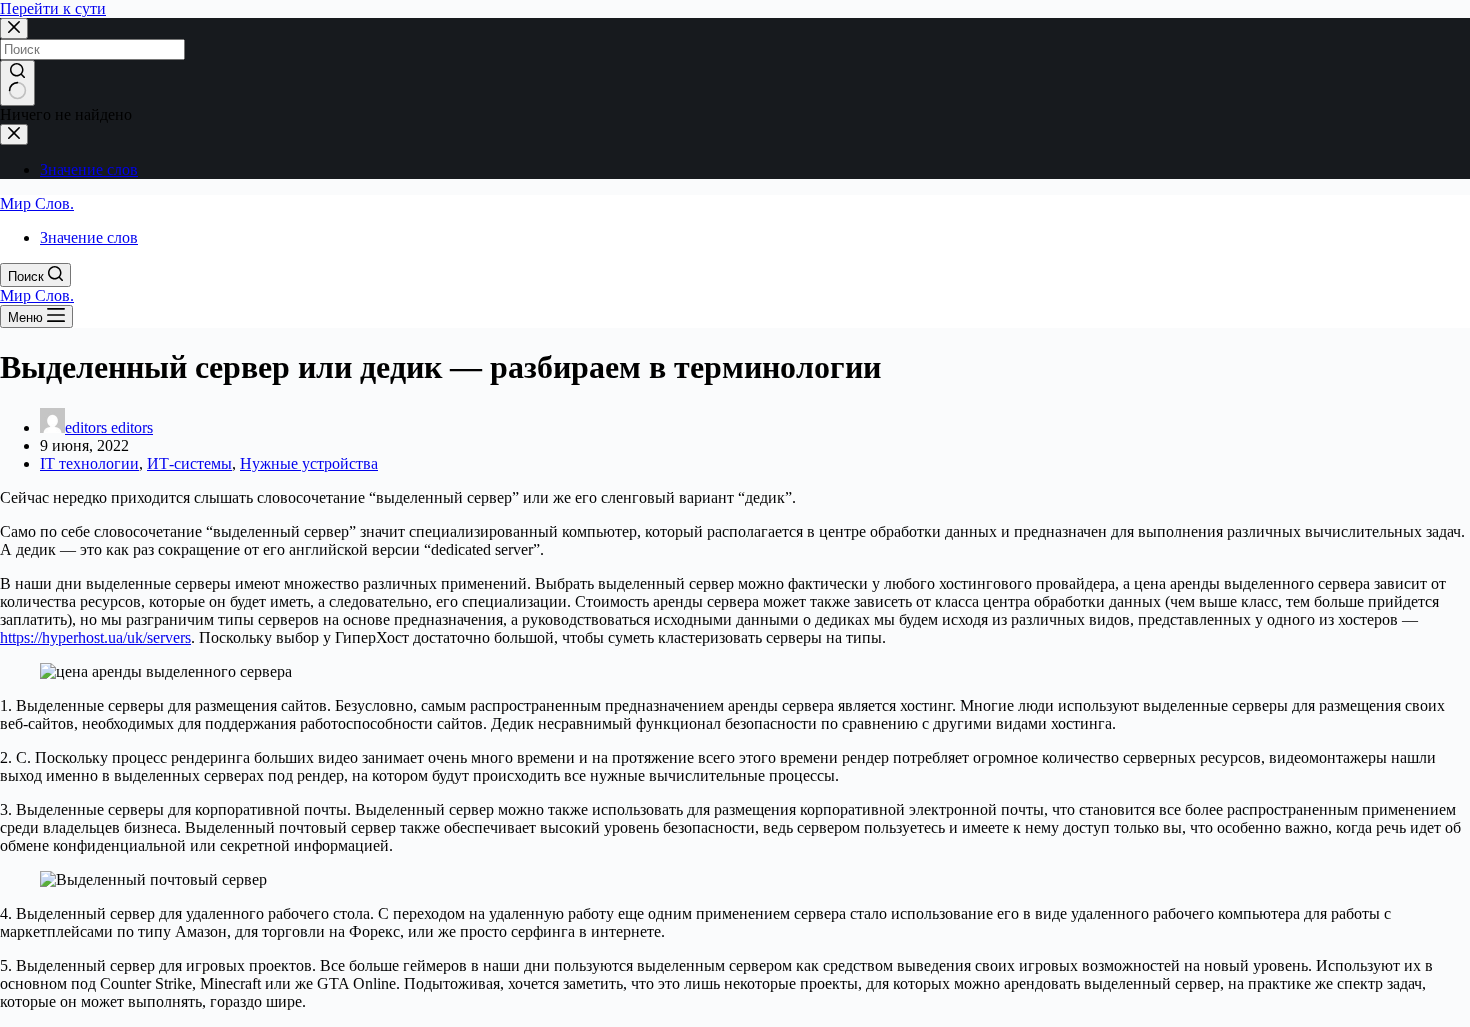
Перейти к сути (53, 8)
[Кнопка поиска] (17, 83)
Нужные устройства (309, 463)
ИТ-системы (189, 463)
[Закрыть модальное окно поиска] (14, 28)
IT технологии (89, 463)
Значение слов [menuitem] (89, 169)
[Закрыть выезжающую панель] (14, 134)
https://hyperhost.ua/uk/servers (95, 637)
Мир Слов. (37, 203)
